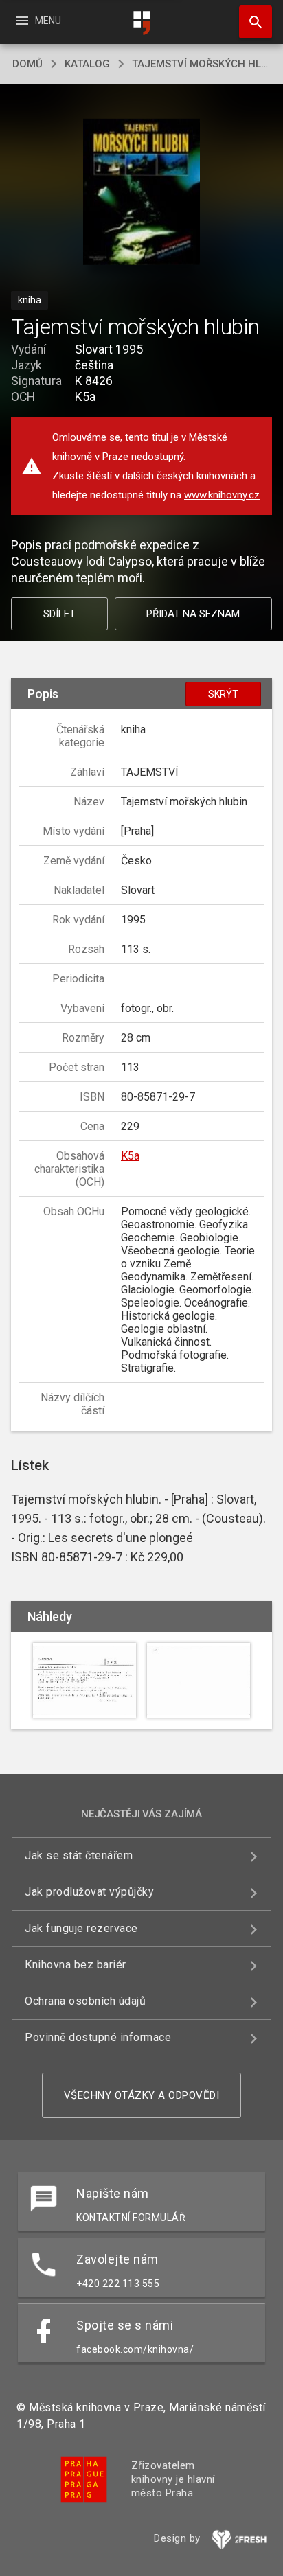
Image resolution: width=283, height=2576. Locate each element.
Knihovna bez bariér (76, 1965)
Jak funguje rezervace (81, 1928)
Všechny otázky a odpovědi (142, 2095)
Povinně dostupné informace (98, 2037)
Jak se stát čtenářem (79, 1855)
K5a (130, 1156)
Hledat (251, 22)
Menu (37, 21)
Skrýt (223, 694)
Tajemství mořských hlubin (201, 64)
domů (27, 64)
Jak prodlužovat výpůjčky (89, 1892)
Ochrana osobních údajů (85, 2001)
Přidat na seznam (193, 614)
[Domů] (141, 23)
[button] (142, 193)
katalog (87, 64)
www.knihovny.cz (222, 495)
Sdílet (59, 614)
